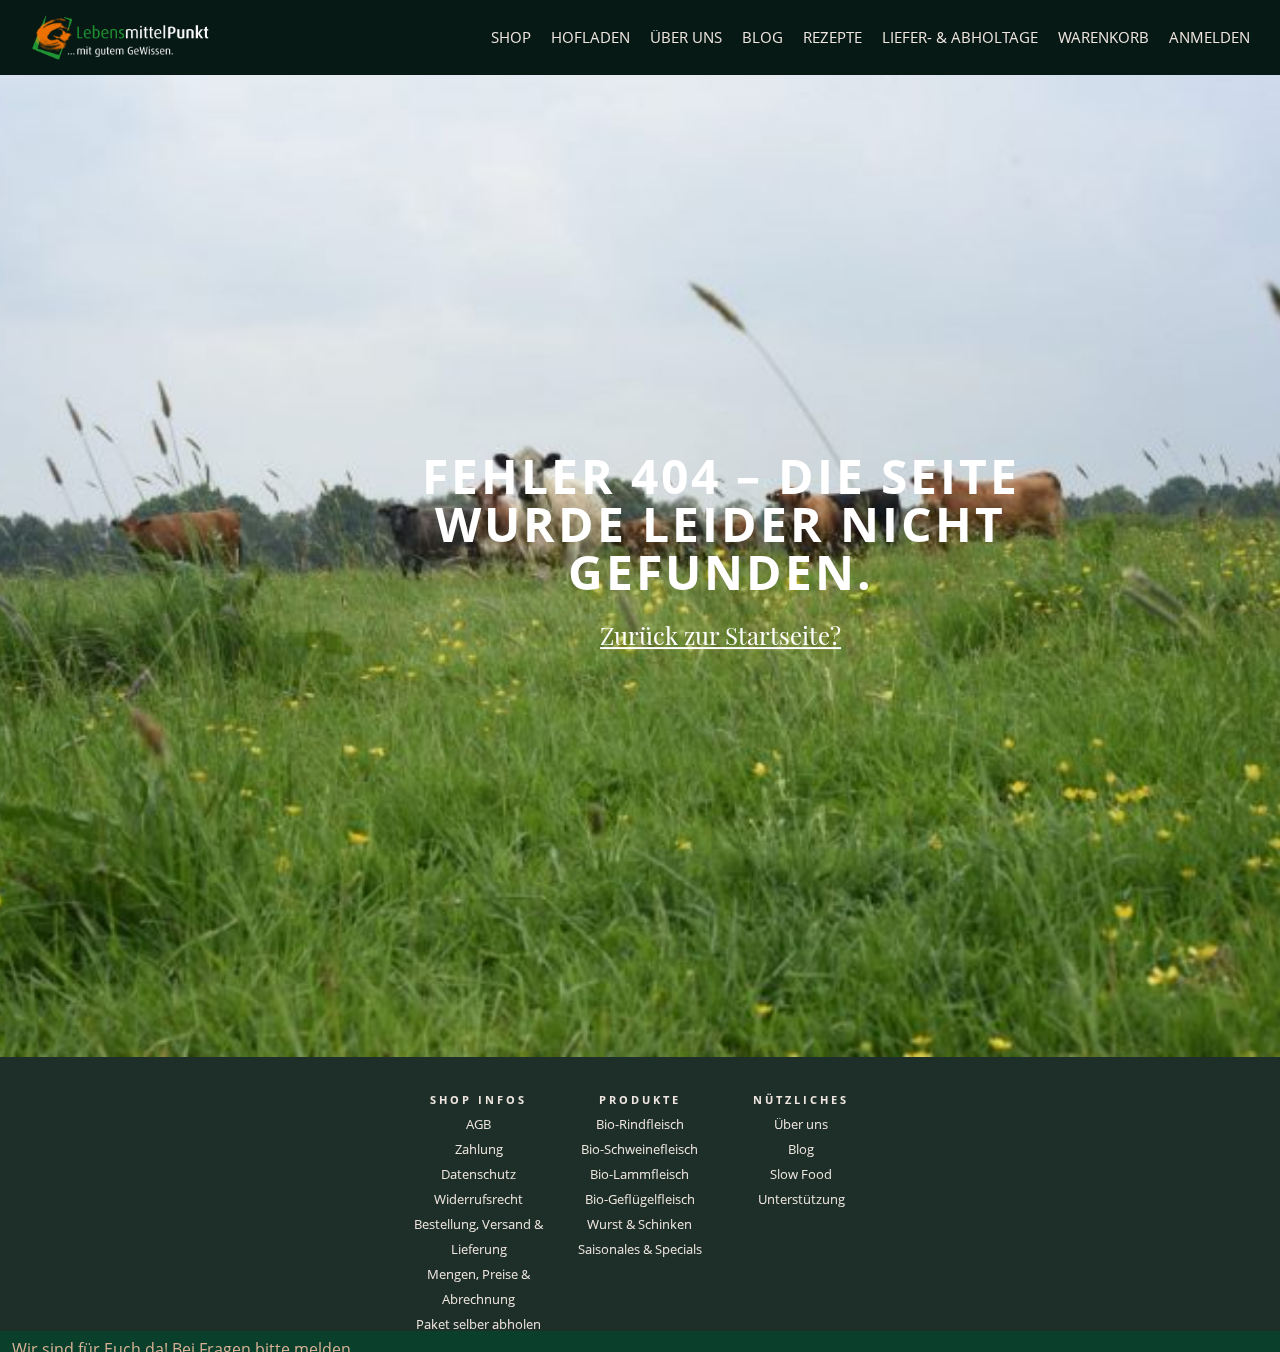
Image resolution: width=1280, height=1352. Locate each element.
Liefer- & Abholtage (960, 37)
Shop (511, 37)
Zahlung (479, 1149)
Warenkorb (1103, 37)
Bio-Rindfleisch (640, 1124)
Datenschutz (478, 1174)
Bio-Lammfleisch (639, 1174)
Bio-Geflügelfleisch (640, 1199)
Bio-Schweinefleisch (639, 1149)
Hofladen (590, 37)
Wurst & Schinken (639, 1224)
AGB (478, 1124)
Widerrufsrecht (478, 1199)
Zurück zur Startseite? (720, 635)
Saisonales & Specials (640, 1249)
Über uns (686, 37)
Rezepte (832, 37)
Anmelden (1209, 37)
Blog (762, 37)
